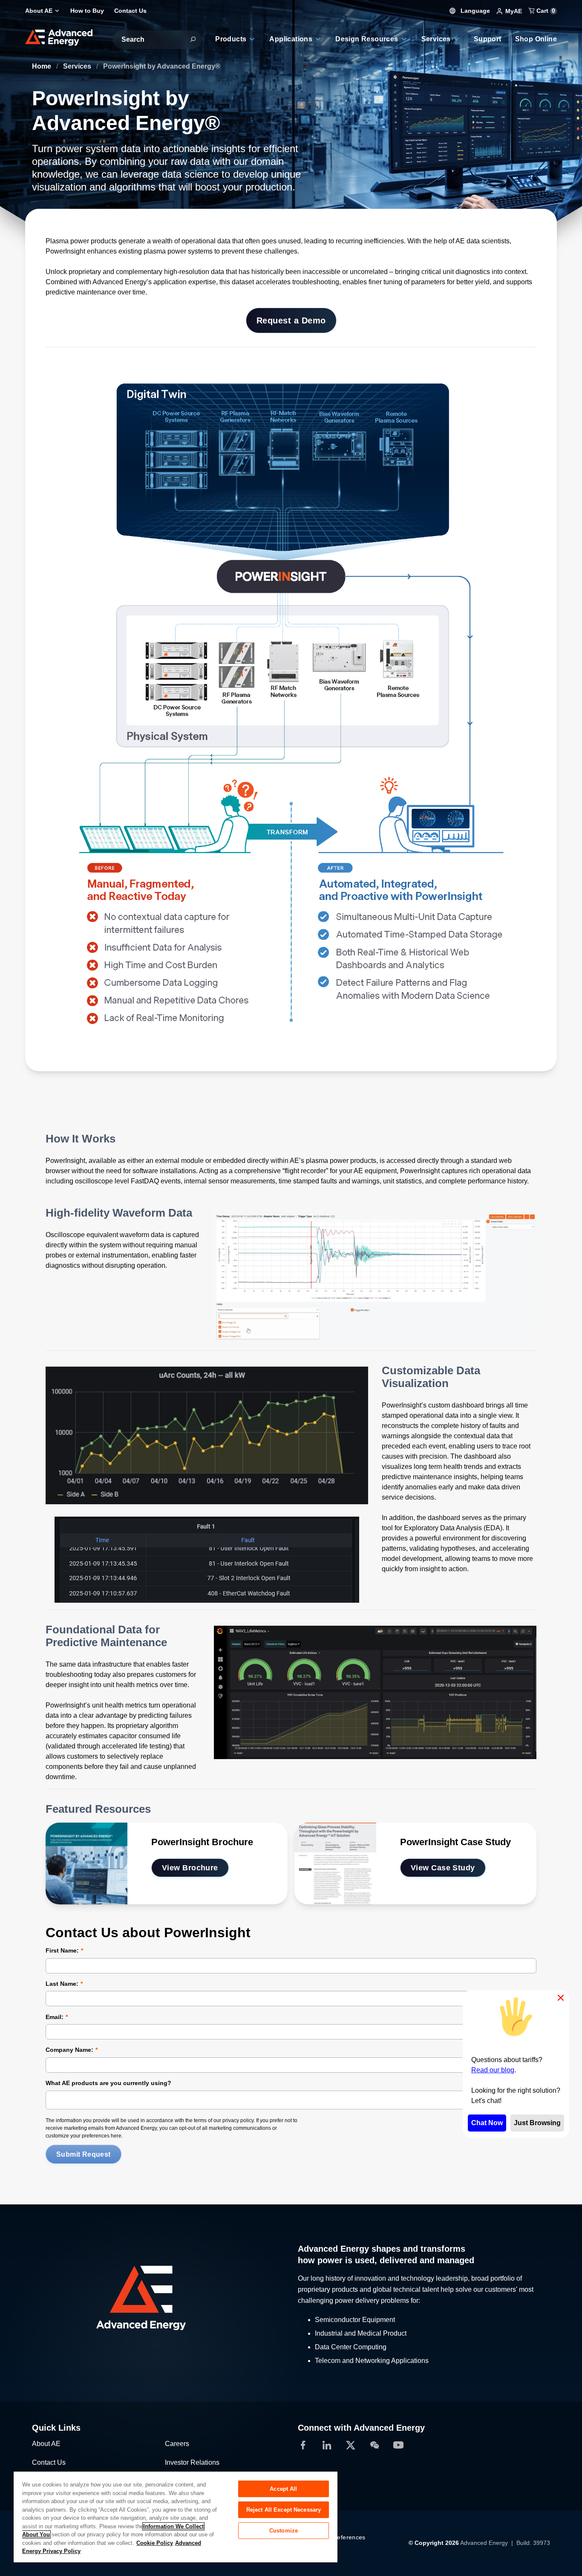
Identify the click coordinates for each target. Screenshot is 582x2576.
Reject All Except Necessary (284, 2510)
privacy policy (238, 2120)
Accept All (283, 2489)
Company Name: (69, 2050)
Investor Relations (192, 2462)
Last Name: (62, 1984)
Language (474, 11)
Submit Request (84, 2154)
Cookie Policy (155, 2543)
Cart (545, 11)
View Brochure (190, 1868)
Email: (55, 2017)
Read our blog (493, 2070)
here (116, 2136)
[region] (176, 2517)
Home (42, 66)
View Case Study (443, 1868)
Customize (284, 2531)
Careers (177, 2444)
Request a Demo (291, 320)
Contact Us (49, 2462)
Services (78, 66)
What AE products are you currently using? (108, 2083)
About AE (46, 2444)
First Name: (62, 1950)
